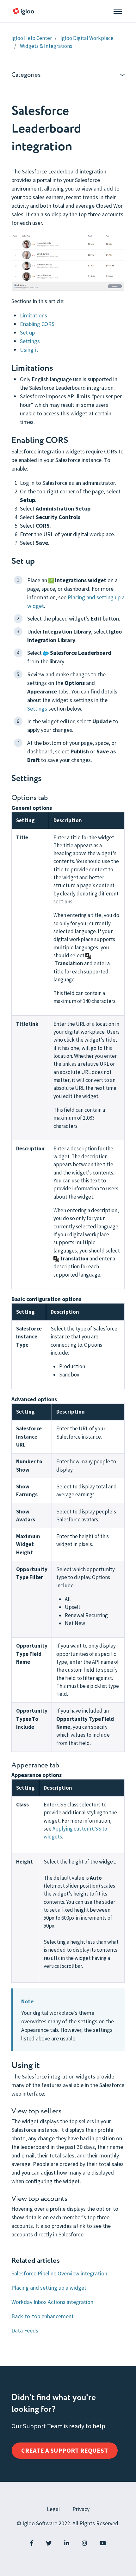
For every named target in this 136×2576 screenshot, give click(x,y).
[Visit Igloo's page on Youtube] (103, 2543)
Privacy (81, 2509)
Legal (53, 2509)
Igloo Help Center (32, 38)
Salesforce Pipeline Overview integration (59, 2273)
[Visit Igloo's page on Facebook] (32, 2543)
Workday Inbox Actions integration (52, 2302)
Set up (27, 332)
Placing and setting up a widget (49, 2288)
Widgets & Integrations (46, 46)
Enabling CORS (37, 324)
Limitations (34, 315)
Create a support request (65, 2450)
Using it (29, 350)
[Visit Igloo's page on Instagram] (84, 2543)
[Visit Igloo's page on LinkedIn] (67, 2543)
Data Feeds (25, 2330)
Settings (30, 341)
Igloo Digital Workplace (87, 38)
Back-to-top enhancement (43, 2316)
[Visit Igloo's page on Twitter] (49, 2543)
